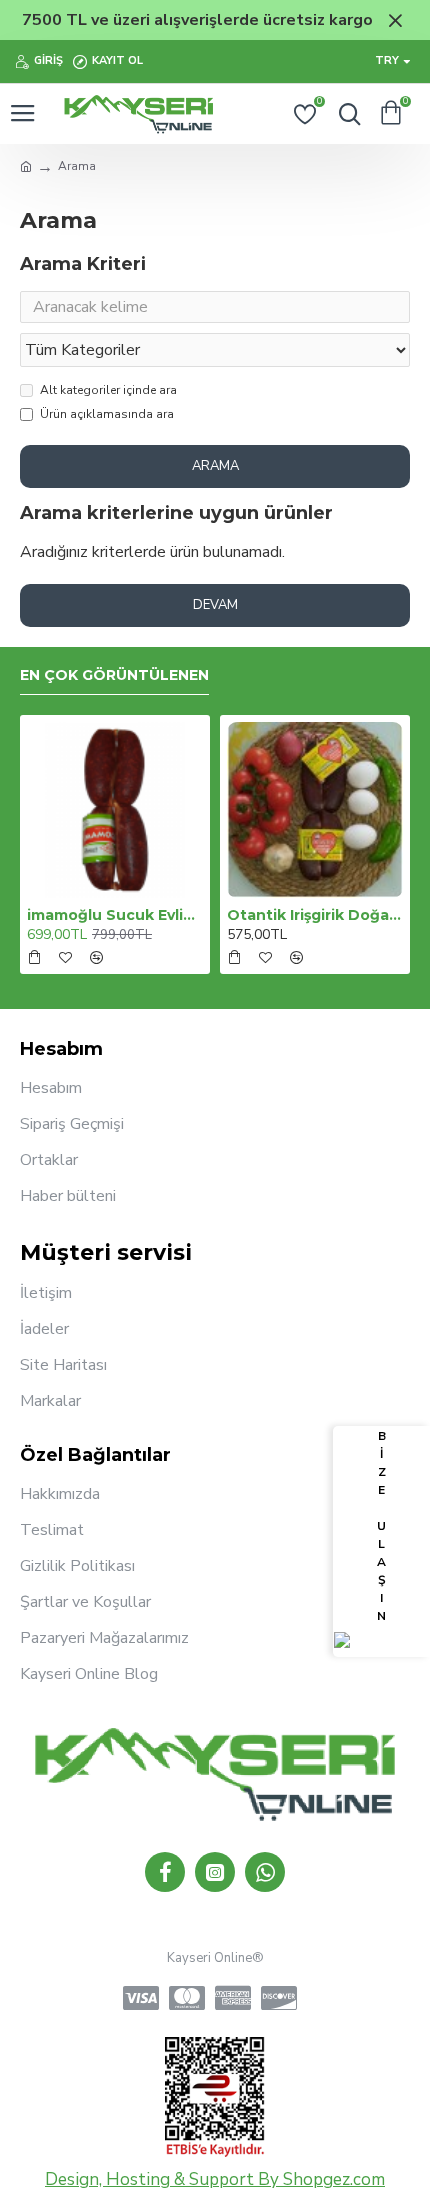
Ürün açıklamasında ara (107, 414)
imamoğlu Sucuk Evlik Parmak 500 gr (115, 915)
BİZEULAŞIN (381, 1526)
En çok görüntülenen (114, 675)
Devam (215, 605)
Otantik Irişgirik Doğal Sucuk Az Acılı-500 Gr (315, 915)
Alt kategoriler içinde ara (108, 390)
